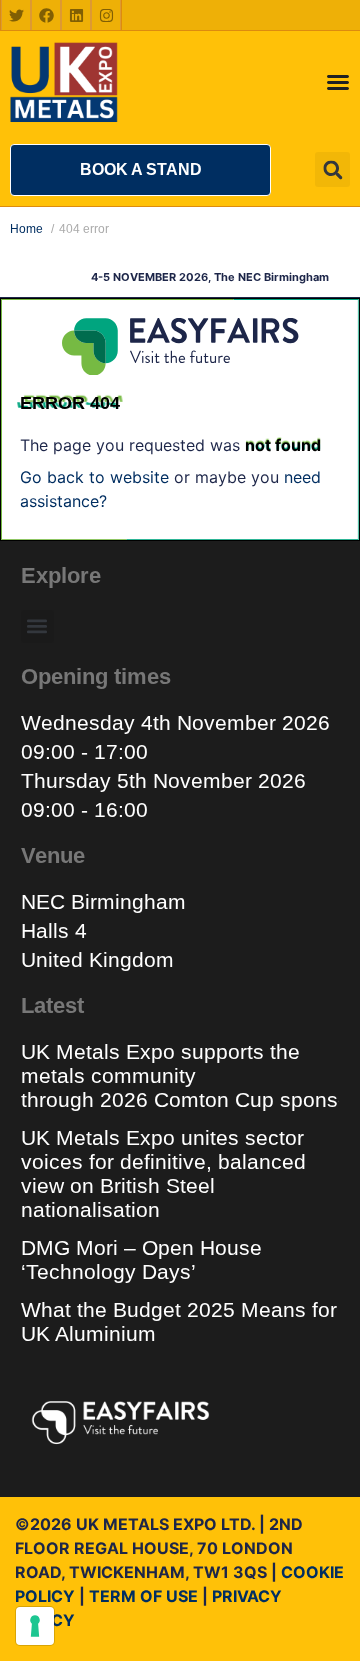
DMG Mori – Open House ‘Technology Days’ (141, 1259)
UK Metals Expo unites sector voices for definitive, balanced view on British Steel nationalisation (163, 1173)
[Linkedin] (76, 15)
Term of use (143, 1596)
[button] (140, 170)
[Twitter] (16, 15)
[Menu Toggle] (338, 82)
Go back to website (94, 477)
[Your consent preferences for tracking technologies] (35, 1626)
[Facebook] (46, 15)
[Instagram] (106, 15)
